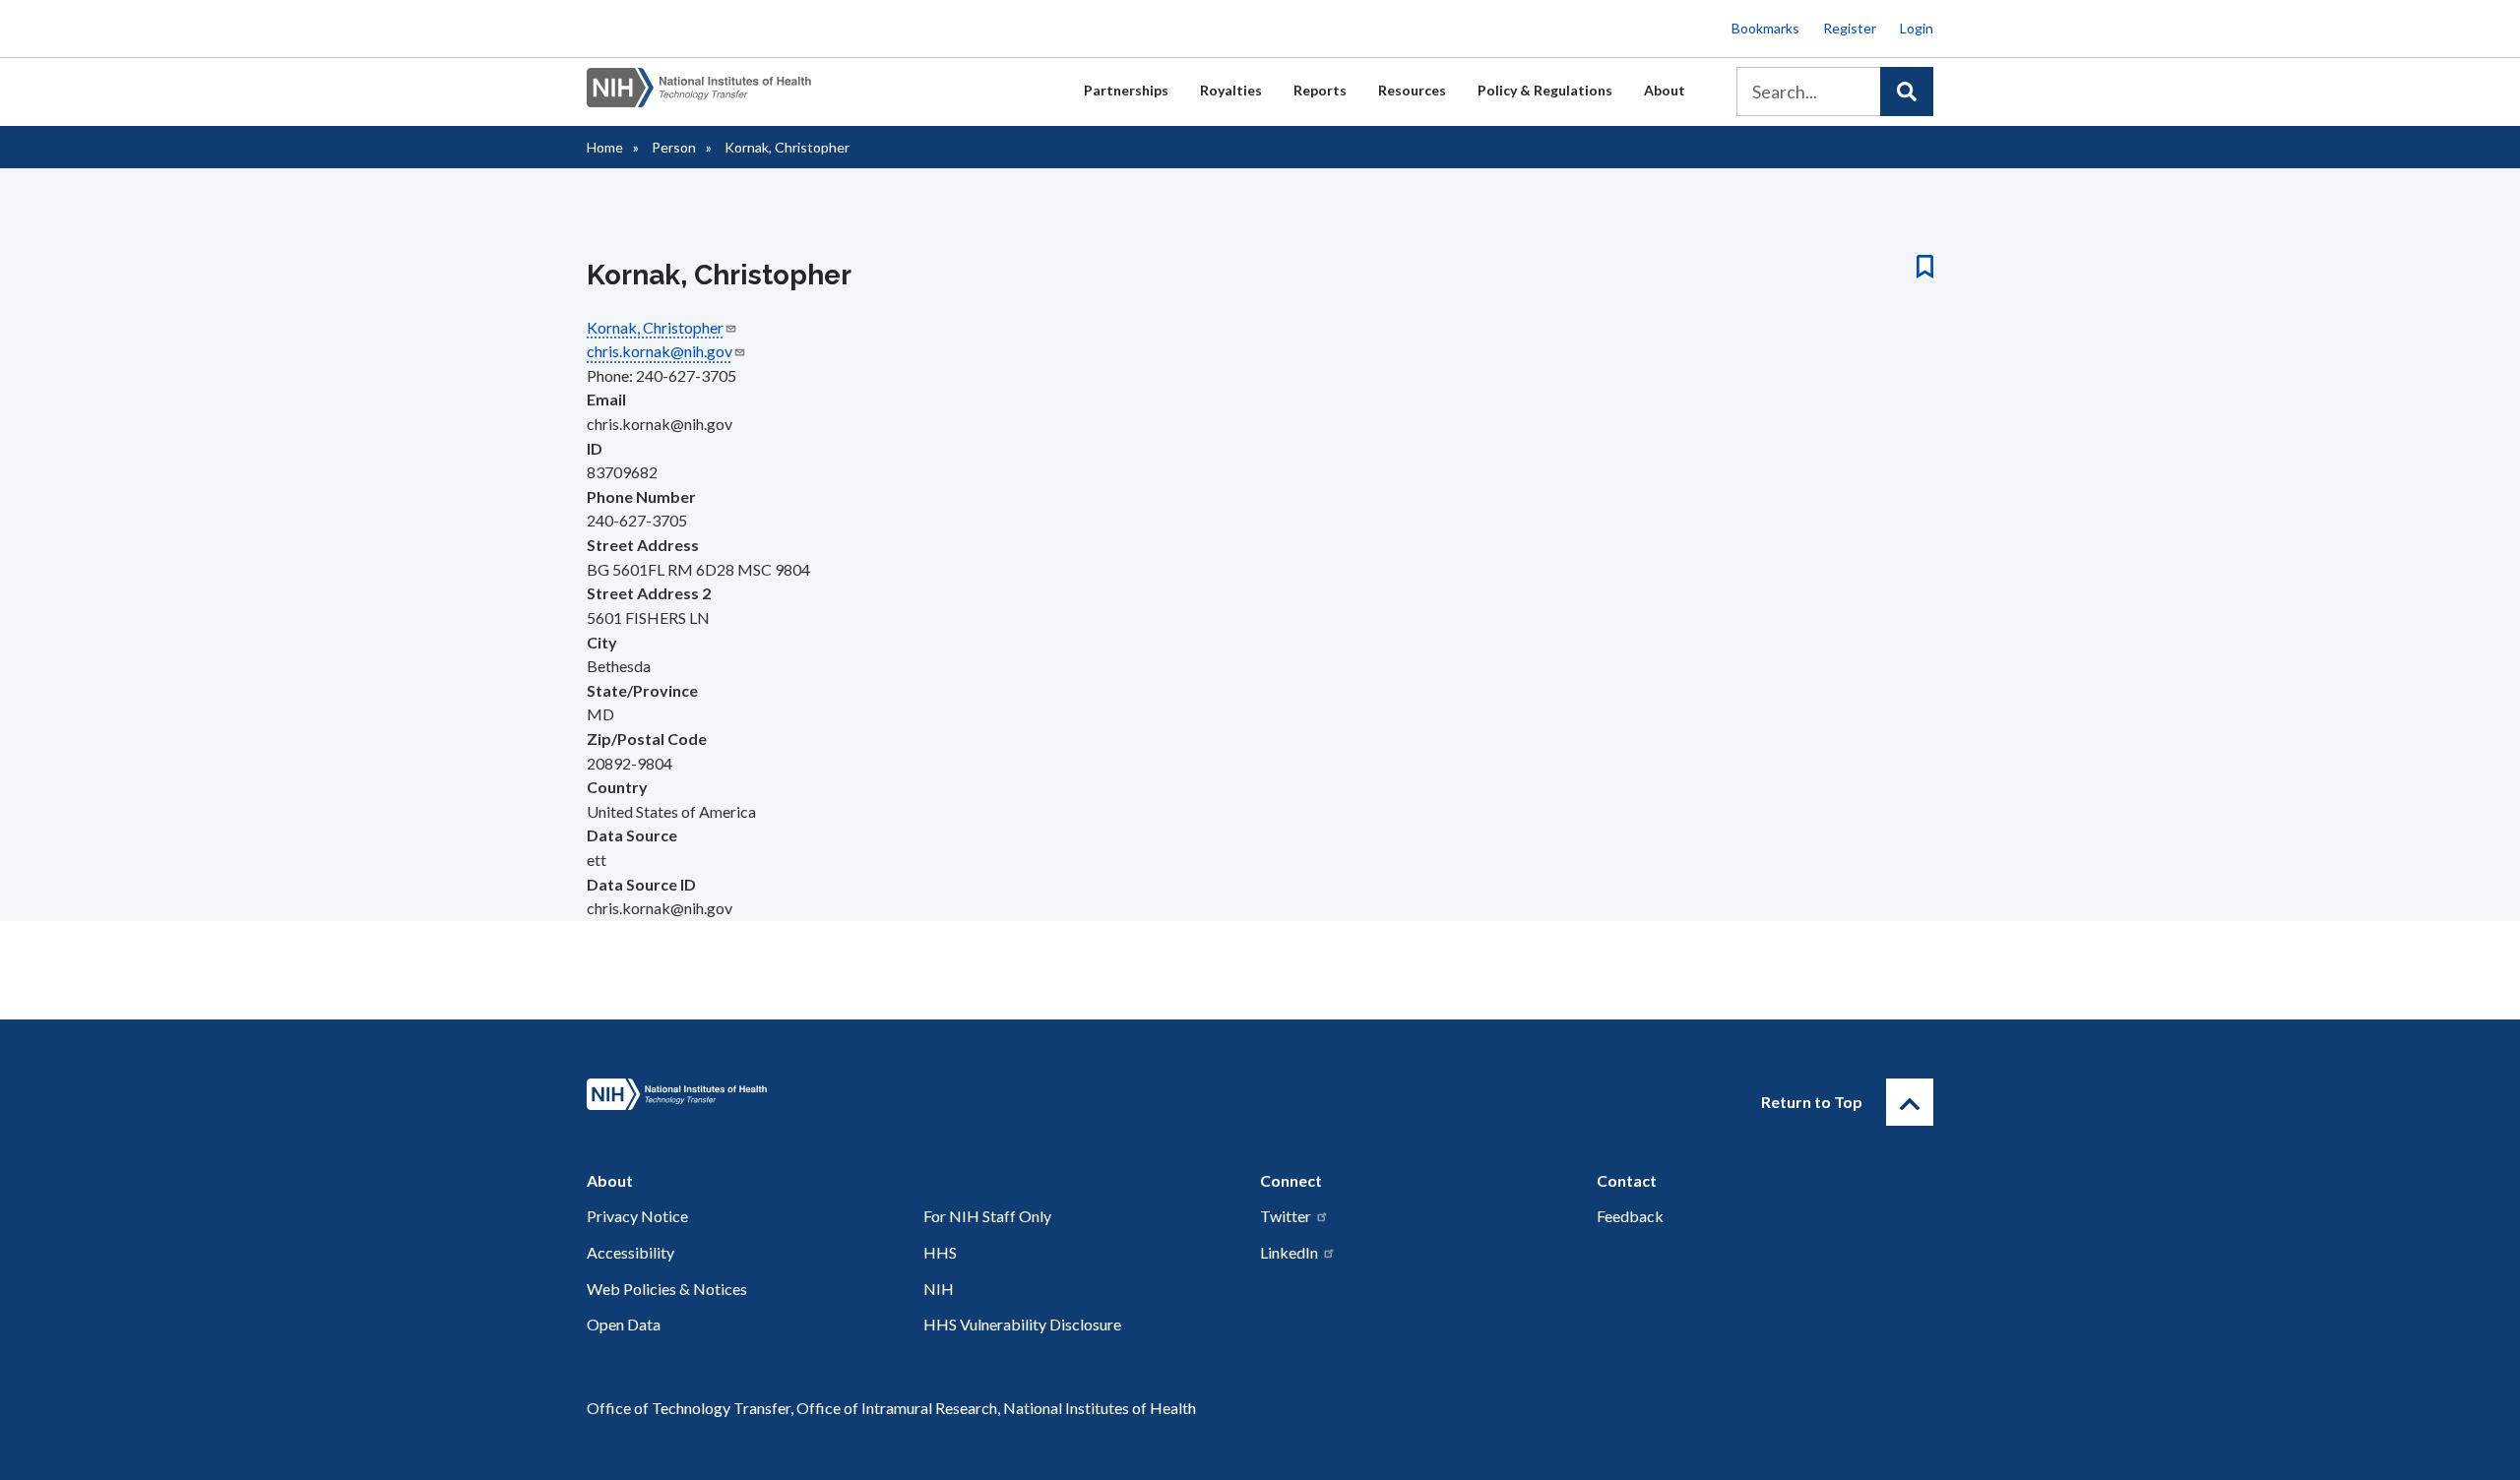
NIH (939, 1289)
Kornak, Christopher (655, 327)
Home (605, 147)
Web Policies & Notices (667, 1289)
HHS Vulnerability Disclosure (1022, 1324)
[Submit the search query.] (1907, 92)
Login (1917, 28)
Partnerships (1126, 90)
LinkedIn (1289, 1252)
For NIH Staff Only (987, 1216)
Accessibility (630, 1252)
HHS (940, 1252)
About (1665, 90)
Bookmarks (1765, 28)
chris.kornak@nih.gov (660, 351)
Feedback (1630, 1216)
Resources (1412, 90)
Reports (1320, 90)
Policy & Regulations (1545, 90)
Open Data (624, 1324)
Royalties (1231, 90)
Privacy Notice (637, 1216)
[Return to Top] (1910, 1102)
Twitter (1286, 1216)
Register (1850, 28)
